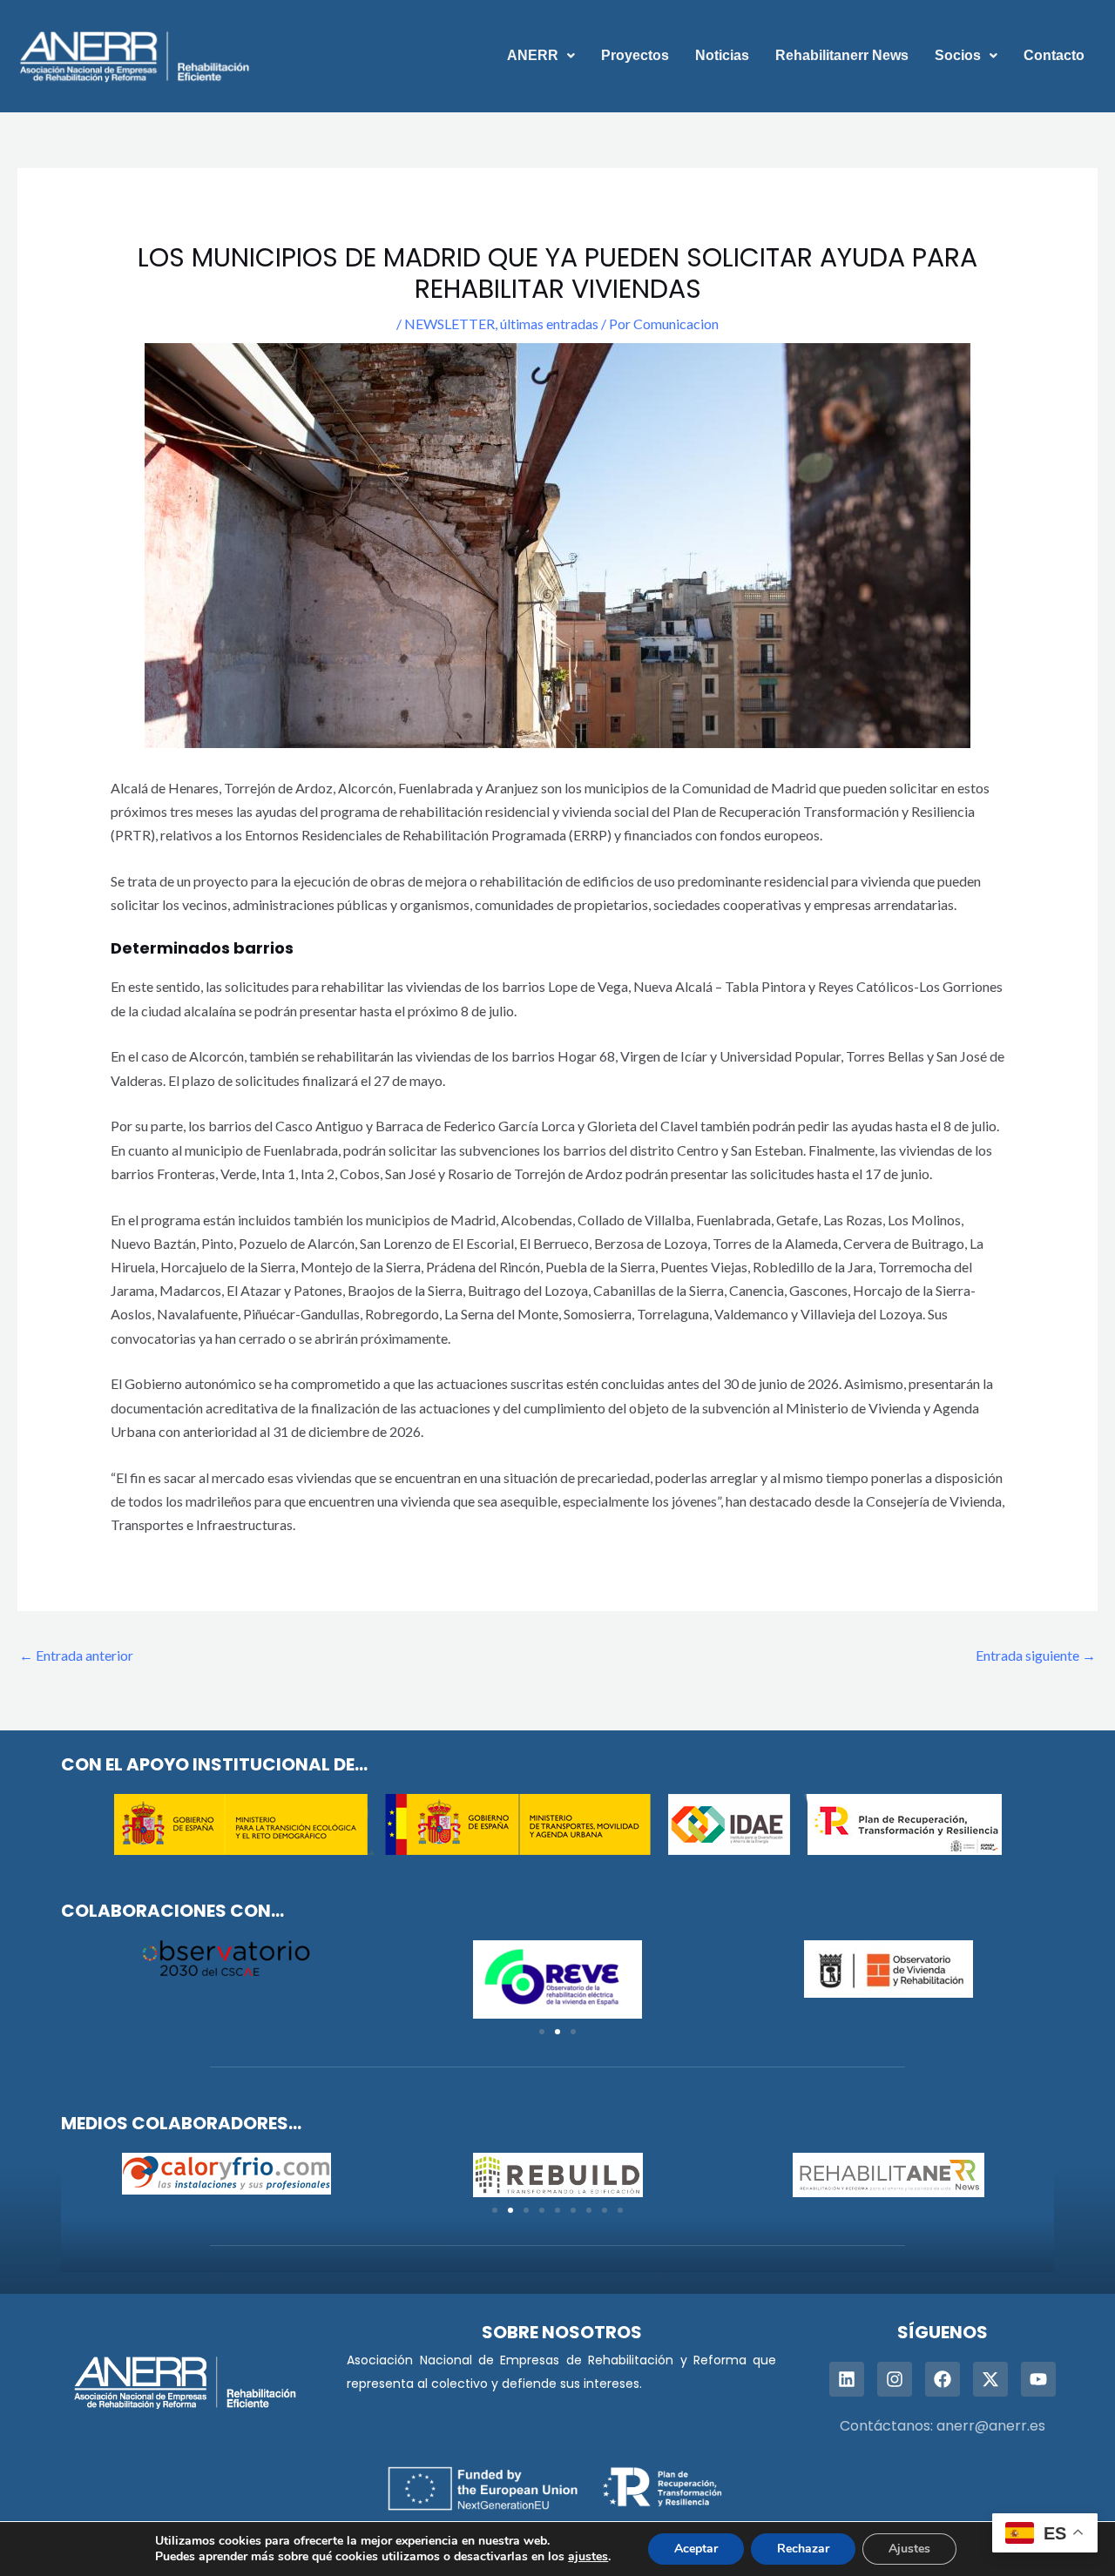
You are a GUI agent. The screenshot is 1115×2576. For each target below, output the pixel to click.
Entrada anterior (76, 1655)
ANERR (533, 55)
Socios (958, 55)
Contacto (1054, 55)
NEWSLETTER (449, 324)
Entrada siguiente (1036, 1655)
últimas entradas (549, 324)
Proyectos (635, 55)
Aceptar (696, 2549)
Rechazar (803, 2549)
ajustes (588, 2557)
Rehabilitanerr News (842, 55)
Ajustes (909, 2549)
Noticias (722, 55)
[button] (541, 56)
